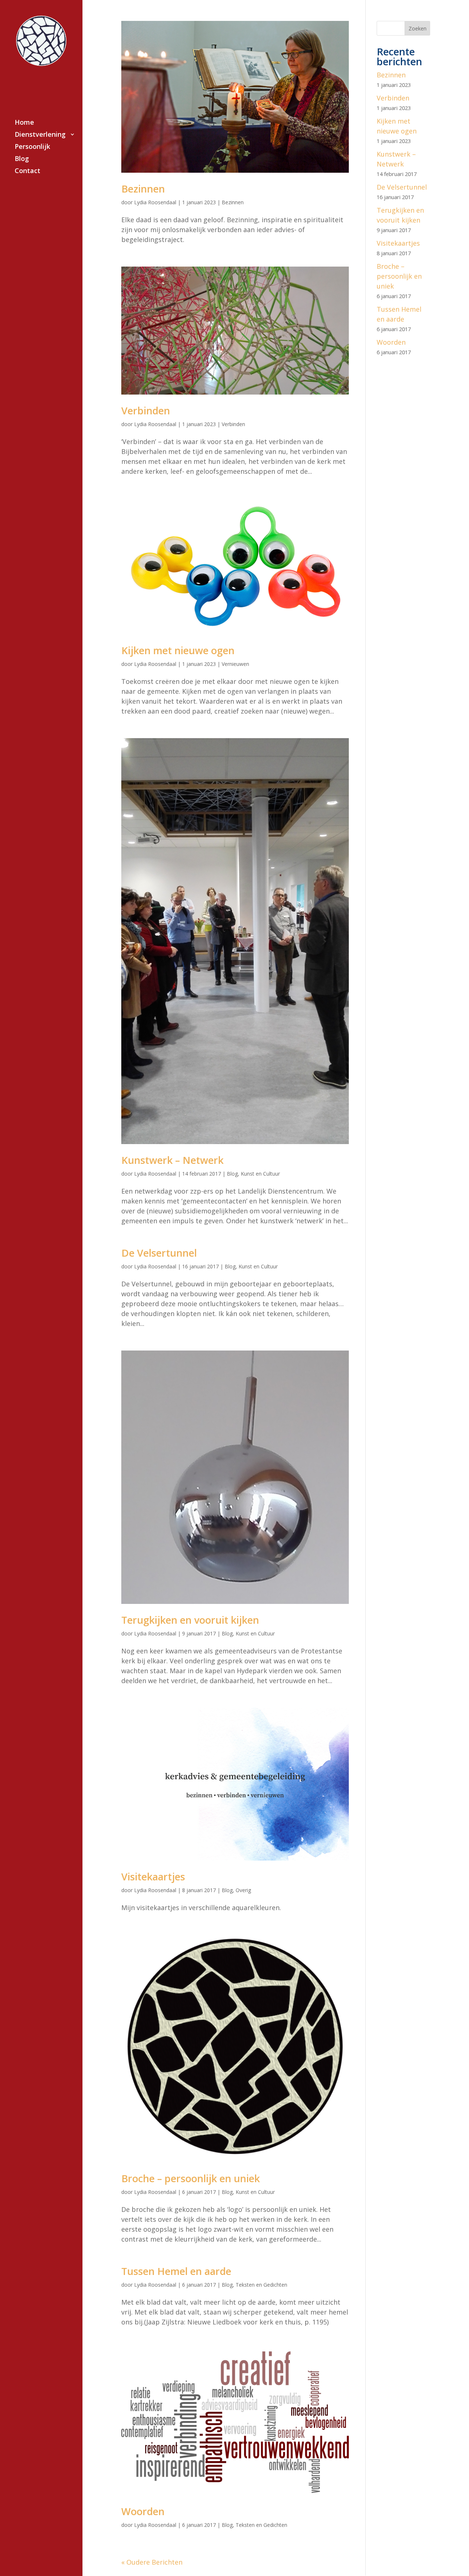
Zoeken (418, 28)
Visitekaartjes (153, 1877)
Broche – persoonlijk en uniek (191, 2178)
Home (24, 123)
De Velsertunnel (159, 1253)
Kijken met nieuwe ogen (178, 650)
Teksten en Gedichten (261, 2285)
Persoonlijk (32, 147)
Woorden (143, 2511)
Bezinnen (143, 189)
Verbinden (146, 411)
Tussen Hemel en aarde (176, 2271)
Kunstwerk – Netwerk (172, 1160)
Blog (22, 159)
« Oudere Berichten (152, 2562)
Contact (27, 171)
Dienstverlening (40, 135)
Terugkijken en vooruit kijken (190, 1620)
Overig (243, 1890)
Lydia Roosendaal (155, 202)
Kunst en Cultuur (260, 1174)
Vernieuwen (235, 664)
